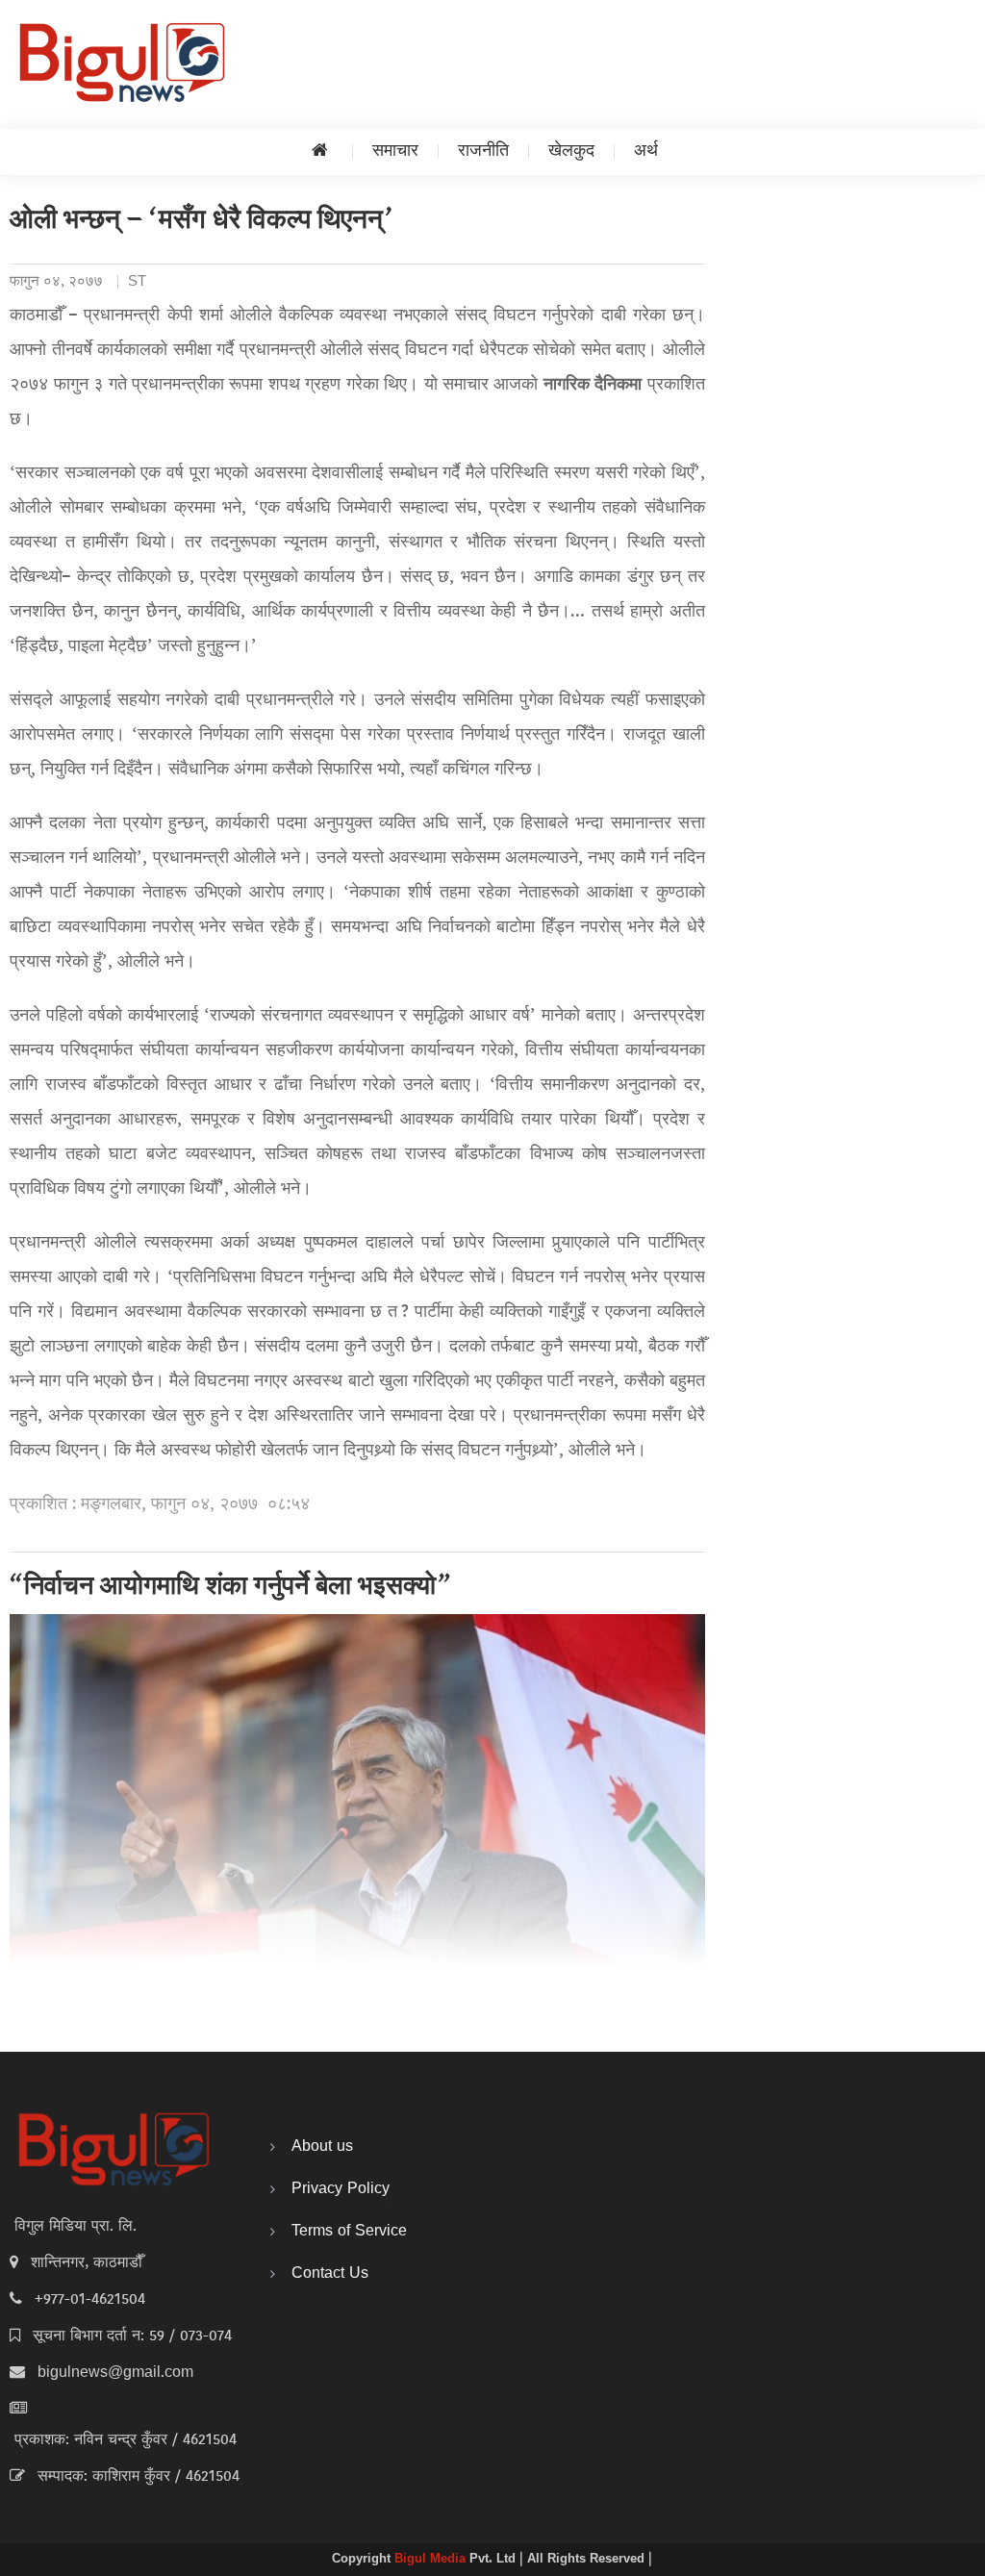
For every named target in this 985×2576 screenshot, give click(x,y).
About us (322, 2147)
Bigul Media (432, 2560)
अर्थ (646, 152)
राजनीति (483, 152)
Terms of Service (349, 2232)
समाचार (395, 152)
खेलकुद (571, 152)
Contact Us (330, 2274)
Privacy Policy (341, 2189)
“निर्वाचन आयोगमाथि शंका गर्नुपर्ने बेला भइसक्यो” (230, 1588)
